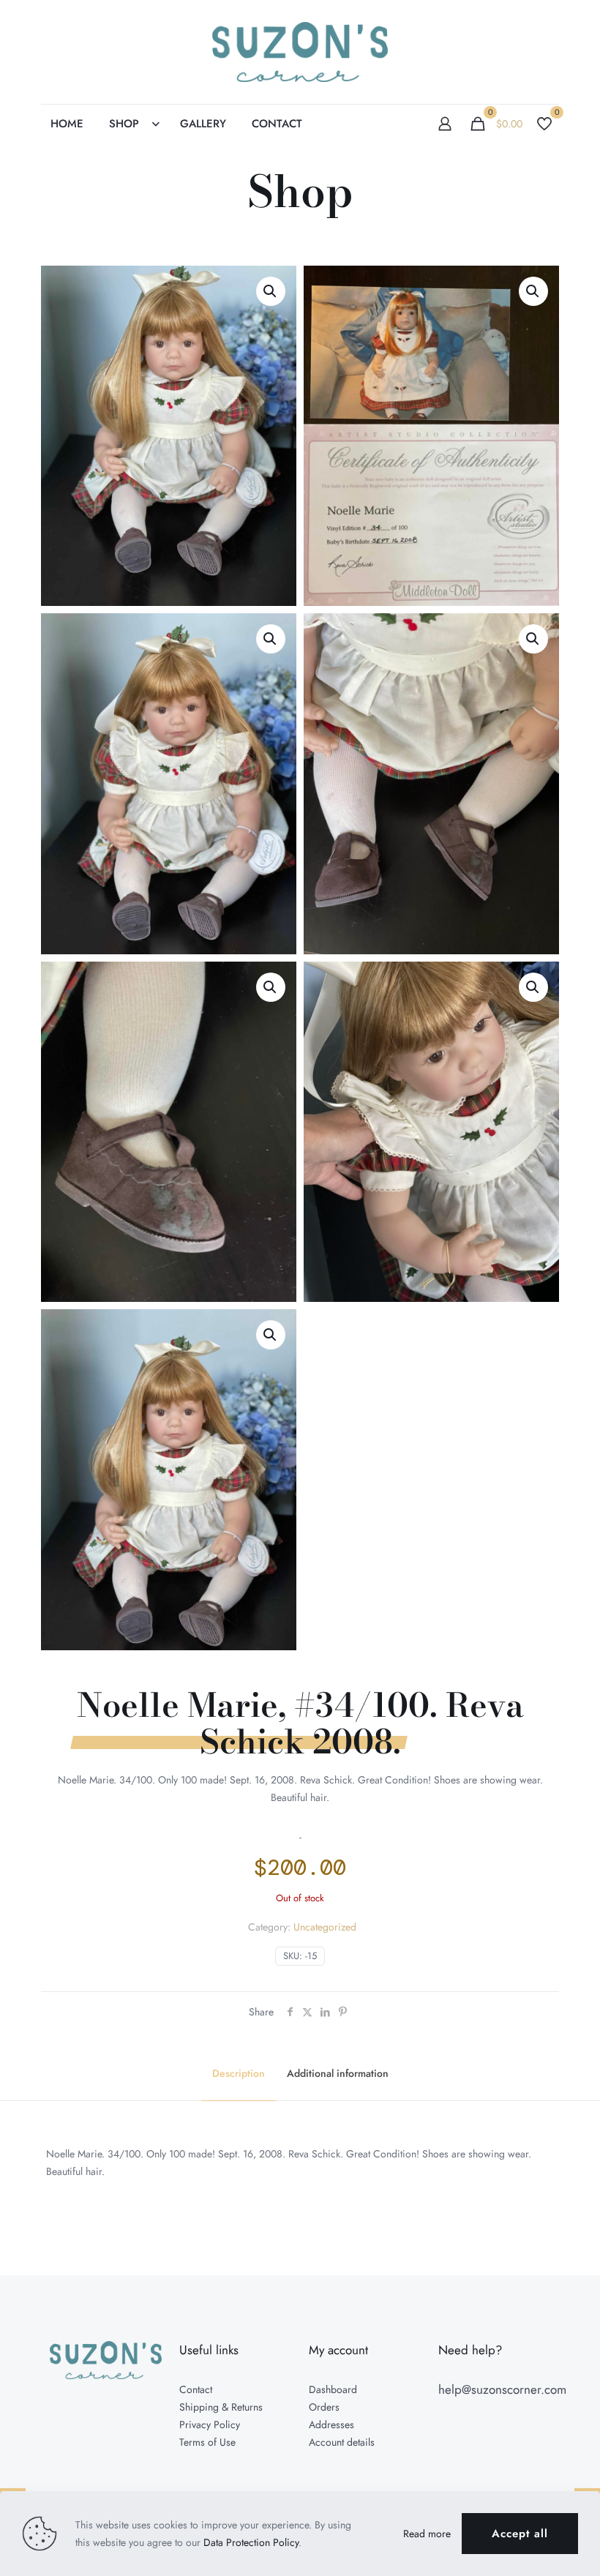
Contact (196, 2389)
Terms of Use (207, 2442)
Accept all (520, 2534)
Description (239, 2073)
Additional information (338, 2073)
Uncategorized (325, 1927)
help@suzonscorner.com (502, 2389)
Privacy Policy (210, 2425)
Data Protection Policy (251, 2542)
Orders (324, 2407)
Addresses (331, 2425)
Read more (427, 2534)
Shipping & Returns (221, 2407)
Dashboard (333, 2389)
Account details (342, 2442)
